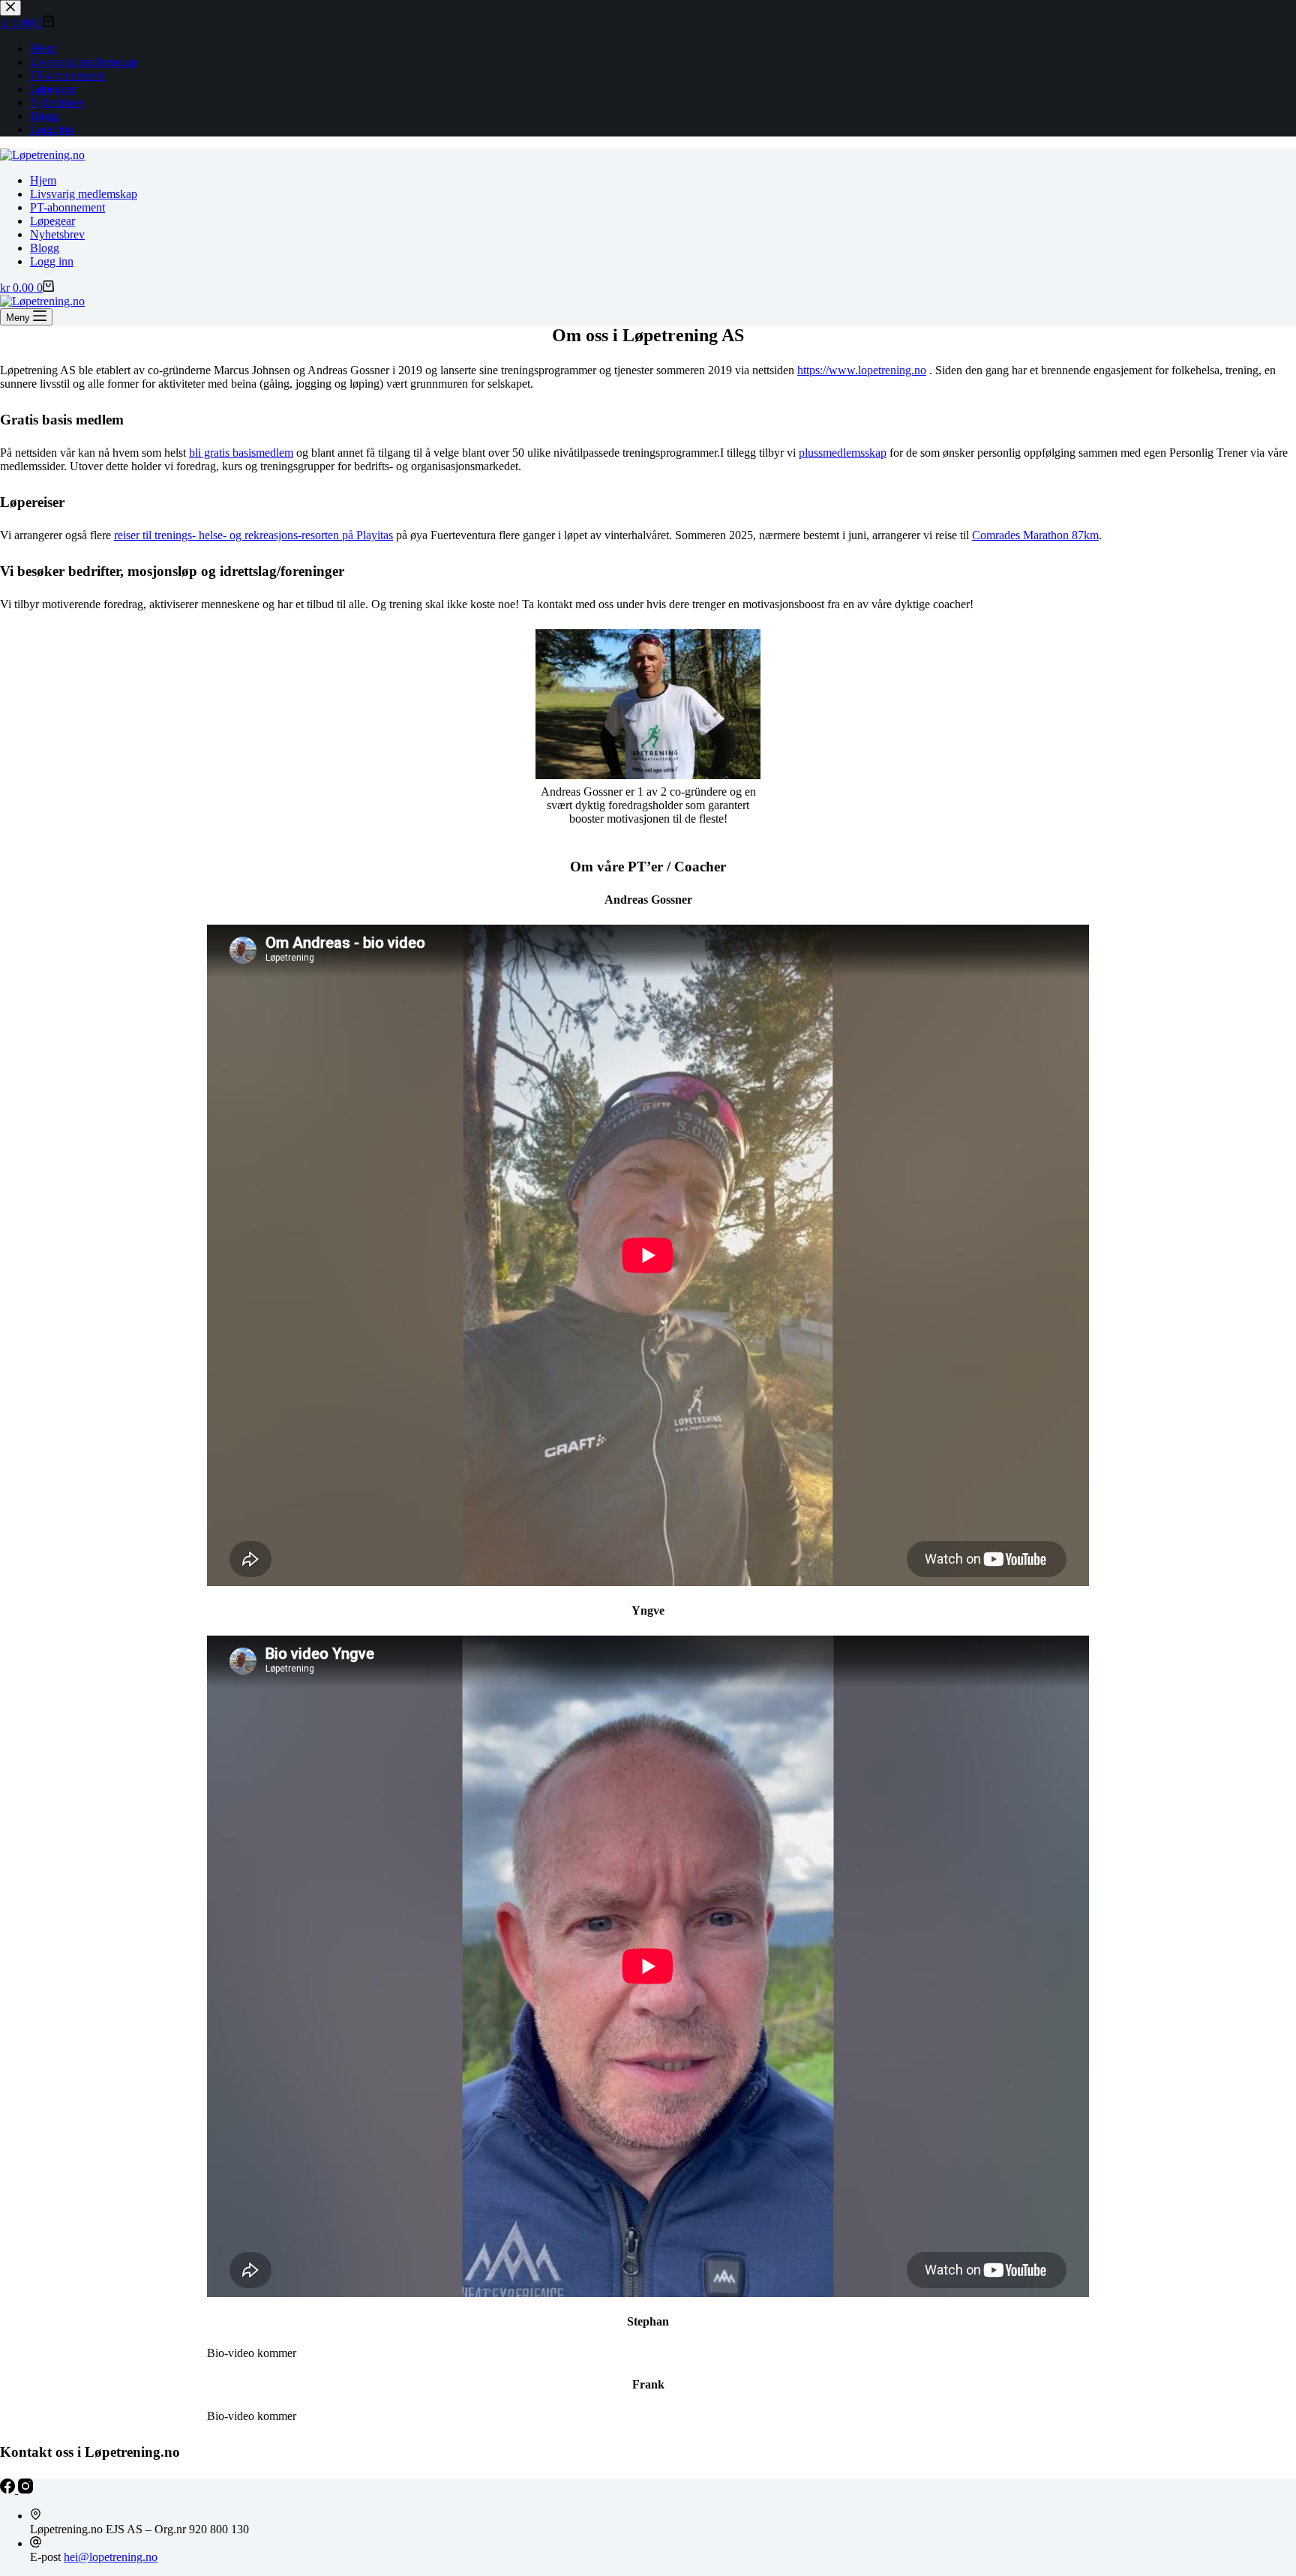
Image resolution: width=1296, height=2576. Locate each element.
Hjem (43, 180)
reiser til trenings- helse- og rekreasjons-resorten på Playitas (253, 535)
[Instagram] (25, 2489)
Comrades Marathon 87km (1035, 535)
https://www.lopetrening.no (862, 370)
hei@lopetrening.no (111, 2557)
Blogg (45, 248)
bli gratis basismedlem (241, 453)
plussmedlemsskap (843, 453)
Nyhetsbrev (57, 234)
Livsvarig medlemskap (84, 194)
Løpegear (52, 221)
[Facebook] (9, 2489)
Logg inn (52, 261)
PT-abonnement (67, 207)
